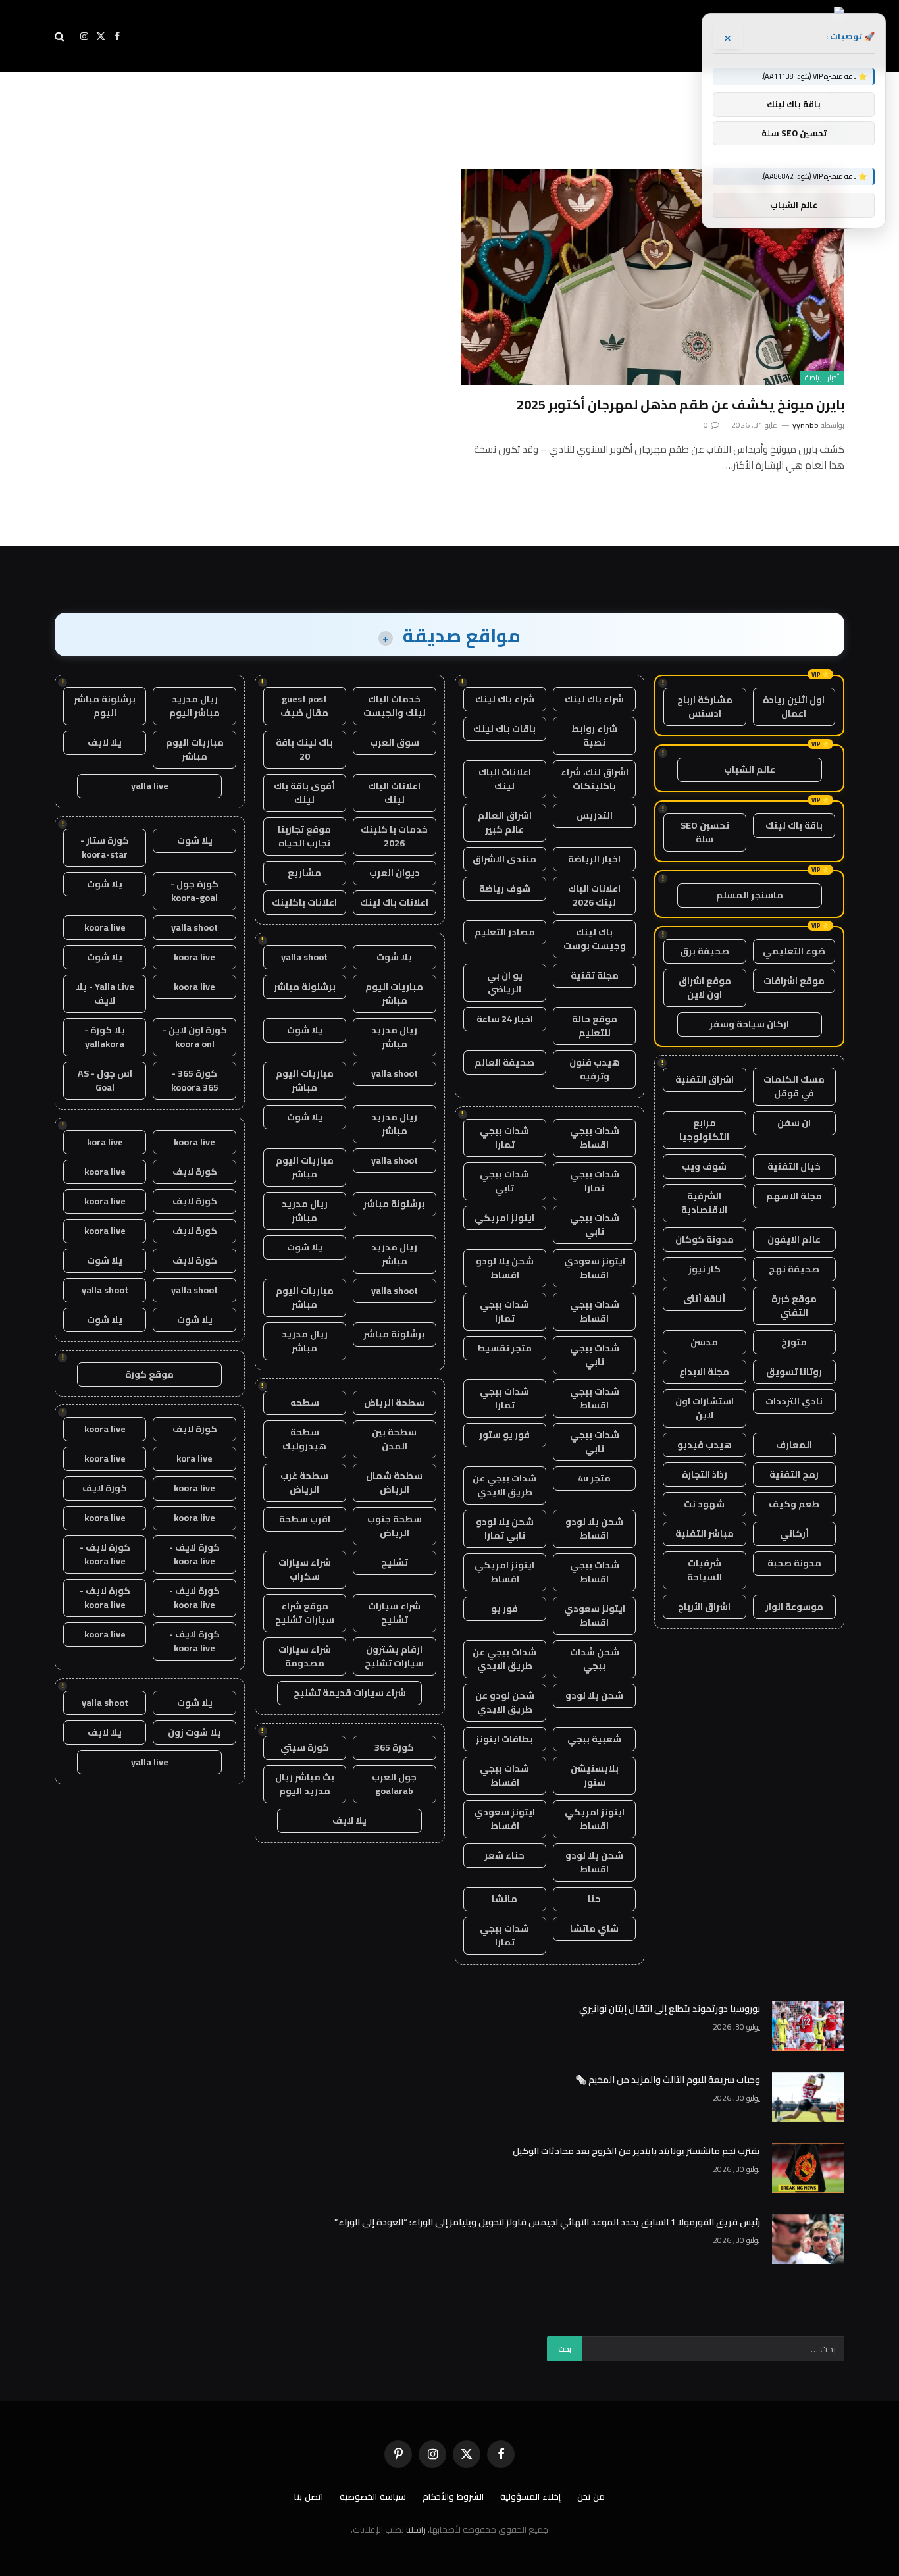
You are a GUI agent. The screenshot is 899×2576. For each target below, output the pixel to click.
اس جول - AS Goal (105, 1080)
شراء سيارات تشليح (394, 1613)
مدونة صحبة (794, 1563)
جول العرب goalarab (394, 1784)
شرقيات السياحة (705, 1570)
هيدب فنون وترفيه (595, 1069)
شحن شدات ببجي (595, 1659)
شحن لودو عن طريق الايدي (505, 1702)
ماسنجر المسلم (750, 895)
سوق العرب (395, 742)
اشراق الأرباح (704, 1607)
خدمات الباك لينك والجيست (395, 706)
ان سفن (794, 1123)
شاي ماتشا (594, 1928)
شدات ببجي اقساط (595, 1138)
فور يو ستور (504, 1435)
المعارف (794, 1445)
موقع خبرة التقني (794, 1305)
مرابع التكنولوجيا (704, 1130)
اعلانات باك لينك (394, 902)
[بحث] (61, 37)
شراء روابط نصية (594, 735)
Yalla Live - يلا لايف (105, 993)
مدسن (704, 1342)
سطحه (305, 1403)
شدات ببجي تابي (504, 1181)
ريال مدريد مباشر (394, 1037)
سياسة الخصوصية (373, 2496)
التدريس (595, 815)
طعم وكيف (794, 1504)
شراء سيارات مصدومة (305, 1656)
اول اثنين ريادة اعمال (794, 707)
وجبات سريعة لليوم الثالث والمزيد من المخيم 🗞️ (668, 2080)
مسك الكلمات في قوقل (794, 1086)
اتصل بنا (309, 2496)
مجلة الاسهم (794, 1196)
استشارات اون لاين (705, 1408)
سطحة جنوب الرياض (395, 1526)
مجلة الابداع (704, 1372)
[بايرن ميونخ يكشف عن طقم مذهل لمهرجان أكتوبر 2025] (653, 277)
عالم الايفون (794, 1239)
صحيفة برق (705, 951)
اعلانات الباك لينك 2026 (594, 895)
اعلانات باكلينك (304, 902)
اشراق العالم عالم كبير (505, 822)
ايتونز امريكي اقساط (504, 1572)
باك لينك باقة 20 (304, 749)
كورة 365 (394, 1747)
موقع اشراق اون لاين (705, 988)
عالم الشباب (750, 769)
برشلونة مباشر (305, 987)
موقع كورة (149, 1374)
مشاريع (304, 873)
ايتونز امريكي (504, 1218)
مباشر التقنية (705, 1533)
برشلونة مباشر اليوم (105, 706)
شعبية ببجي (594, 1739)
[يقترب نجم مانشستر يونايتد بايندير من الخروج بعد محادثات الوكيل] (808, 2168)
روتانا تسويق (794, 1372)
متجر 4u (594, 1478)
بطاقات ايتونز (504, 1739)
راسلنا (416, 2529)
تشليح (395, 1562)
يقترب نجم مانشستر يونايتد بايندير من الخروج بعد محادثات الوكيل (636, 2151)
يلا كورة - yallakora (105, 1037)
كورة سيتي (305, 1747)
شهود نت (704, 1504)
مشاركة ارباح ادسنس (705, 707)
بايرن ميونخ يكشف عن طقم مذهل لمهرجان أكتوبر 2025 (681, 404)
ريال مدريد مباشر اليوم (194, 706)
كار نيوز (705, 1269)
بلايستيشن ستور (595, 1775)
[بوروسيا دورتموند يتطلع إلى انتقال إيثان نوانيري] (808, 2026)
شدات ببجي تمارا (504, 1138)
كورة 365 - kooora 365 (195, 1080)
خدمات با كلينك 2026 (394, 836)
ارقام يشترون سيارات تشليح (394, 1656)
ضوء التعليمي (794, 951)
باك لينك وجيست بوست (595, 939)
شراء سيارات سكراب (305, 1569)
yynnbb (806, 425)
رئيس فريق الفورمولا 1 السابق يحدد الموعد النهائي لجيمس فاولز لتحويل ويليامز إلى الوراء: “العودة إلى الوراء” (547, 2222)
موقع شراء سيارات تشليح (305, 1613)
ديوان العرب (395, 873)
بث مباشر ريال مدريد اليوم (305, 1784)
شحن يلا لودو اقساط (505, 1268)
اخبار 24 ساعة (505, 1019)
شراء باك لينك (594, 699)
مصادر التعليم (505, 932)
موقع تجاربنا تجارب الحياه (304, 836)
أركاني (794, 1533)
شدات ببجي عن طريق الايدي (504, 1485)
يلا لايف (349, 1820)
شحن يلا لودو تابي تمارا (505, 1529)
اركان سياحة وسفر (749, 1024)
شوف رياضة (505, 889)
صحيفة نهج (794, 1269)
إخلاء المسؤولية (530, 2496)
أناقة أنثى (704, 1299)
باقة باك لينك (794, 825)
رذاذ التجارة (705, 1474)
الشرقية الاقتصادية (704, 1203)
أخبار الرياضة (822, 378)
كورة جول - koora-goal (194, 891)
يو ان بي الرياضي (505, 982)
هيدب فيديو (705, 1445)
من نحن (591, 2496)
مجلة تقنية (595, 975)
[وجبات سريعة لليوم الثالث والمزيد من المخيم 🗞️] (808, 2097)
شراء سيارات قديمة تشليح (350, 1693)
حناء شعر (504, 1855)
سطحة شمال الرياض (394, 1482)
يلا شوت (394, 957)
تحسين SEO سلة (705, 832)
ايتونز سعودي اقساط (595, 1268)
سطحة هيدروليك (304, 1439)
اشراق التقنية (705, 1079)
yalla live (150, 786)
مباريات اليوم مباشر (394, 993)
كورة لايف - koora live (194, 1554)
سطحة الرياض (394, 1403)
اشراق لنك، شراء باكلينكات (595, 779)
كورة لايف (195, 1172)
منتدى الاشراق (504, 859)
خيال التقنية (794, 1166)
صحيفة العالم (504, 1062)
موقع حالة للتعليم (595, 1026)
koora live (105, 927)
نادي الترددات (794, 1401)
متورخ (794, 1342)
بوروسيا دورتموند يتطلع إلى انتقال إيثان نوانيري (670, 2009)
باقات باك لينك (504, 729)
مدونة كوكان (705, 1239)
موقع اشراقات (794, 981)
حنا (594, 1899)
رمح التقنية (794, 1474)
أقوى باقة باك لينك (304, 793)
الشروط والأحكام (453, 2496)
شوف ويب (704, 1166)
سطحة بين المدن (394, 1439)
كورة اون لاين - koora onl (195, 1037)
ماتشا (504, 1899)
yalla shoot (304, 957)
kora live (105, 1142)
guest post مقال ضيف (304, 706)
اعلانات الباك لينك (505, 779)
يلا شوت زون (194, 1732)
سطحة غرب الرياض (304, 1482)
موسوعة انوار (794, 1607)
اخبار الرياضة (594, 859)
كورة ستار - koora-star (105, 847)
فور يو (504, 1609)
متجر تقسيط (504, 1348)
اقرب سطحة (305, 1519)
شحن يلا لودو (594, 1695)
